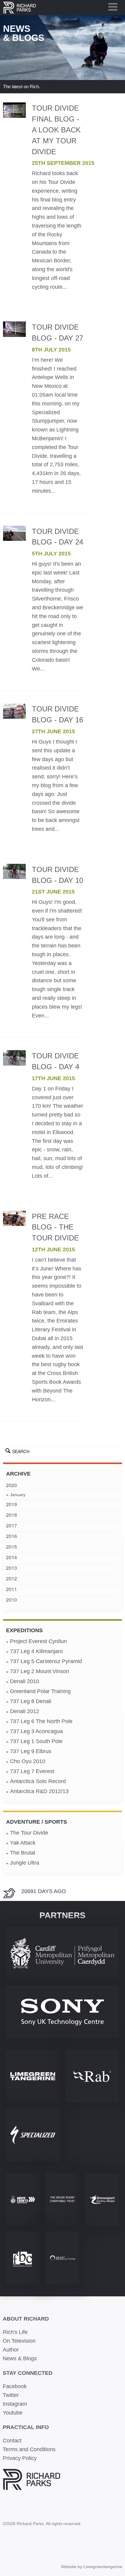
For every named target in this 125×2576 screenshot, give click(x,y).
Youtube (13, 2413)
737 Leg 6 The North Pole (41, 1721)
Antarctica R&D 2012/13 (39, 1791)
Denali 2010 (25, 1681)
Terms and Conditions (29, 2449)
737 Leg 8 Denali (31, 1701)
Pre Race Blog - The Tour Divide (55, 1227)
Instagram (15, 2404)
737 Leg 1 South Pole (36, 1741)
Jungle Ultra (25, 1863)
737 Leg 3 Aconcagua (36, 1731)
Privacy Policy (20, 2458)
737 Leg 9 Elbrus (31, 1751)
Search (21, 1451)
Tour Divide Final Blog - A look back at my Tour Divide (56, 130)
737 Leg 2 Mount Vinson (40, 1671)
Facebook (15, 2386)
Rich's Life (15, 2332)
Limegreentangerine (103, 2567)
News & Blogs (20, 2358)
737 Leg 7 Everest (32, 1771)
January (18, 1495)
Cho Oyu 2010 (28, 1761)
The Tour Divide (29, 1833)
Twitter (11, 2395)
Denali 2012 (25, 1711)
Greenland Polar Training (40, 1691)
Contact (12, 2441)
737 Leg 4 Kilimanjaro (36, 1651)
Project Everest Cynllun (38, 1641)
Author (11, 2350)
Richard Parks (19, 8)
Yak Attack (23, 1843)
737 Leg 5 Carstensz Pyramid (46, 1661)
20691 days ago (44, 1891)
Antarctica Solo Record (38, 1781)
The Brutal (23, 1853)
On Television (19, 2341)
